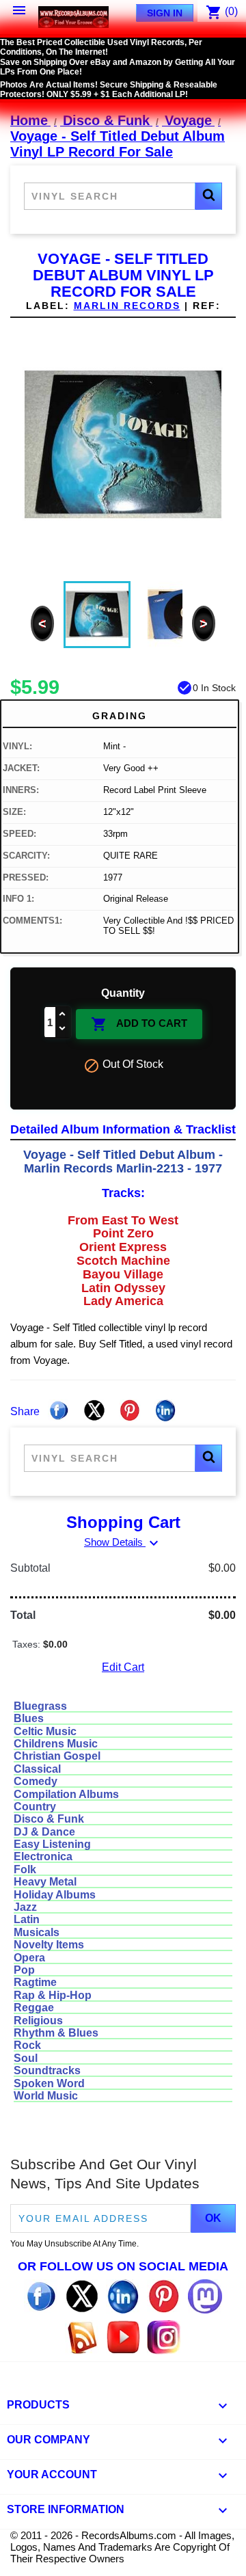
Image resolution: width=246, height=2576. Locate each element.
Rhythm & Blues (56, 2033)
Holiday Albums (55, 1895)
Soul (26, 2058)
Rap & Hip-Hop (53, 1995)
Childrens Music (56, 1744)
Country (35, 1807)
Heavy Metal (45, 1882)
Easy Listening (52, 1844)
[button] (208, 196)
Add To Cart (139, 1024)
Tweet (94, 1410)
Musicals (37, 1932)
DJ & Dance (44, 1832)
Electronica (43, 1856)
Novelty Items (49, 1945)
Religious (38, 2021)
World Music (46, 2096)
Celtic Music (45, 1731)
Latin (27, 1919)
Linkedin (165, 1410)
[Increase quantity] (63, 1015)
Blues (29, 1718)
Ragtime (35, 1982)
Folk (25, 1869)
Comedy (36, 1781)
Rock (27, 2045)
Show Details (123, 1542)
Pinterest (130, 1410)
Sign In (165, 13)
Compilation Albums (66, 1794)
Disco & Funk (49, 1819)
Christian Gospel (57, 1756)
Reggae (34, 2008)
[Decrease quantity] (63, 1029)
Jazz (25, 1907)
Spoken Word (49, 2083)
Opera (29, 1958)
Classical (37, 1769)
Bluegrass (40, 1706)
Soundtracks (47, 2070)
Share (59, 1410)
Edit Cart (123, 1667)
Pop (24, 1970)
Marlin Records (127, 306)
